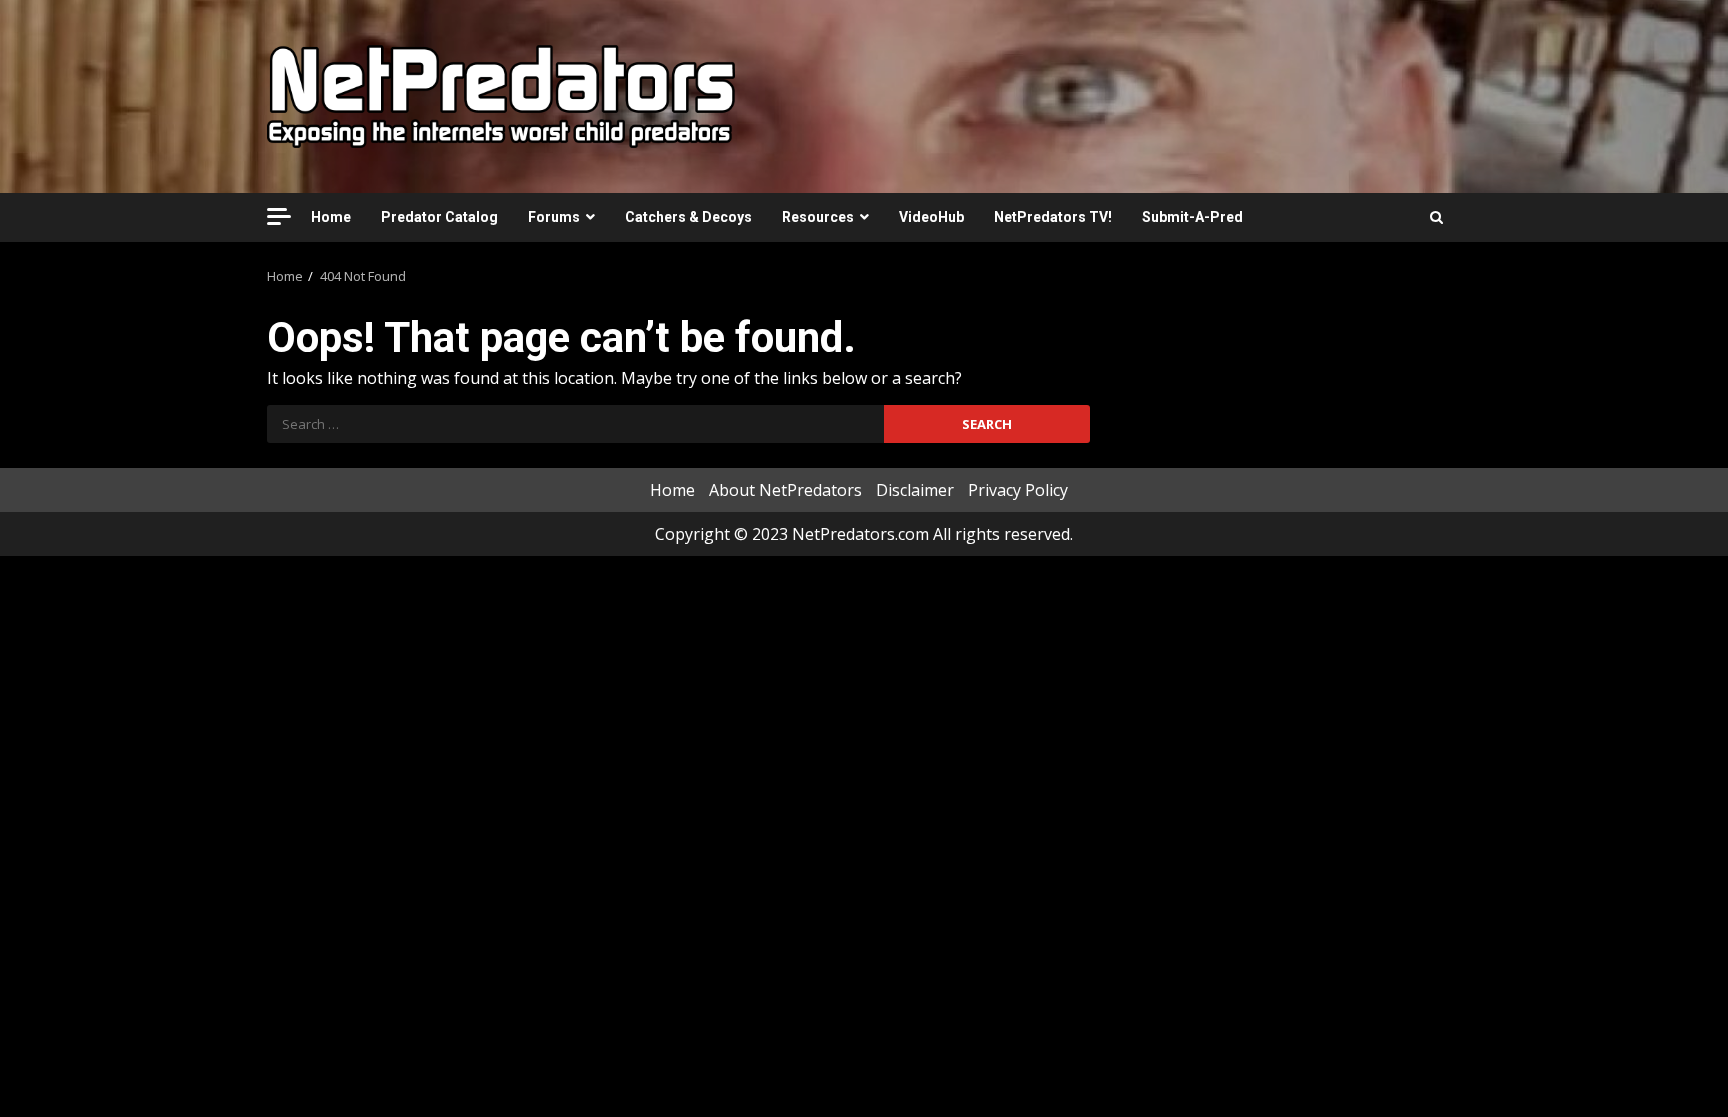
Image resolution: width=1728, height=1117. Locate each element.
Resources (818, 217)
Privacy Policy (1018, 490)
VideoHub (931, 217)
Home (331, 217)
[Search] (1436, 217)
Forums (554, 217)
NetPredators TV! (1053, 217)
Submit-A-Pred (1192, 217)
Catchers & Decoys (688, 217)
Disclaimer (915, 490)
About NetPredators (785, 490)
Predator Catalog (439, 217)
